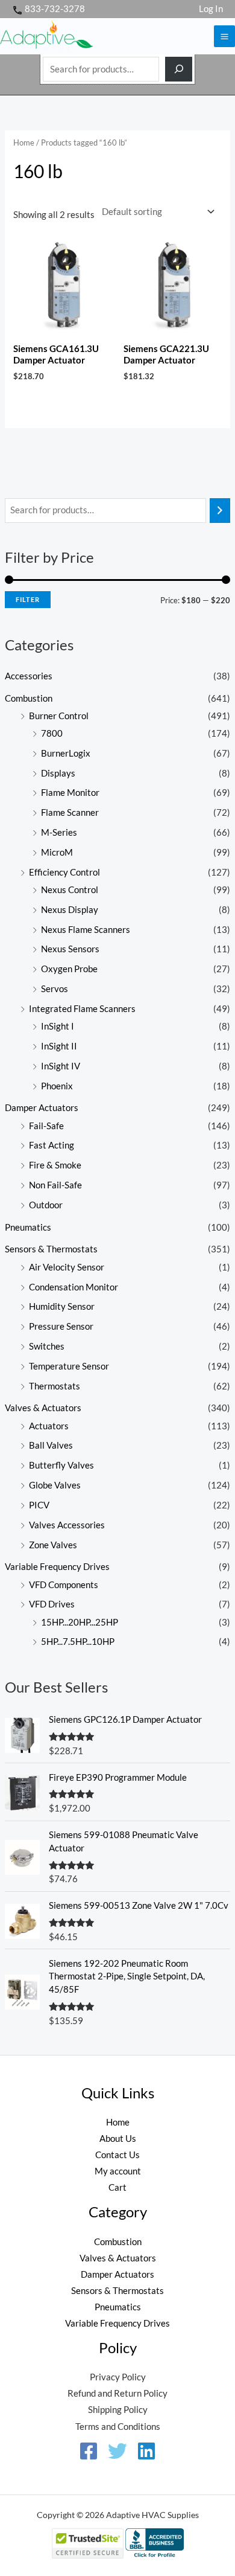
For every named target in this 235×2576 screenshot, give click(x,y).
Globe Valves (55, 1485)
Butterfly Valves (61, 1465)
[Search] (179, 69)
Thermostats (55, 1386)
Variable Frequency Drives (57, 1567)
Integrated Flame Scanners (82, 1009)
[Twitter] (117, 2451)
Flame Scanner (70, 812)
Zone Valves (53, 1545)
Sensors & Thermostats (51, 1249)
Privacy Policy (118, 2377)
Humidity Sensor (62, 1306)
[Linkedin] (146, 2451)
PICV (39, 1505)
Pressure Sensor (61, 1326)
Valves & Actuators (43, 1408)
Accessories (29, 676)
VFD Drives (52, 1604)
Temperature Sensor (69, 1366)
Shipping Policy (118, 2410)
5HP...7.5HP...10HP (78, 1642)
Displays (58, 773)
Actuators (49, 1426)
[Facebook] (89, 2451)
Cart (117, 2187)
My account (118, 2171)
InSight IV (61, 1066)
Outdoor (46, 1205)
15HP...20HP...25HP (80, 1622)
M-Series (59, 832)
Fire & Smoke (55, 1165)
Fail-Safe (46, 1126)
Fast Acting (52, 1145)
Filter (28, 599)
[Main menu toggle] (224, 36)
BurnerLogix (66, 753)
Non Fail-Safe (55, 1185)
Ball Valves (51, 1445)
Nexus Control (70, 890)
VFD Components (64, 1585)
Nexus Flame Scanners (86, 930)
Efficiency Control (64, 872)
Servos (55, 989)
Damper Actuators (42, 1108)
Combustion (29, 698)
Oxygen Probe (69, 969)
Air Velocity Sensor (67, 1267)
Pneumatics (28, 1227)
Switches (47, 1346)
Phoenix (57, 1086)
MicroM (57, 852)
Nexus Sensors (70, 949)
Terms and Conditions (118, 2427)
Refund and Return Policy (117, 2393)
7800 (52, 733)
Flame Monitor (70, 793)
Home (24, 143)
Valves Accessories (67, 1525)
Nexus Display (70, 910)
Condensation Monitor (74, 1287)
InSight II (59, 1046)
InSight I (58, 1026)
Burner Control (59, 716)
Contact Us (117, 2155)
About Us (118, 2139)
